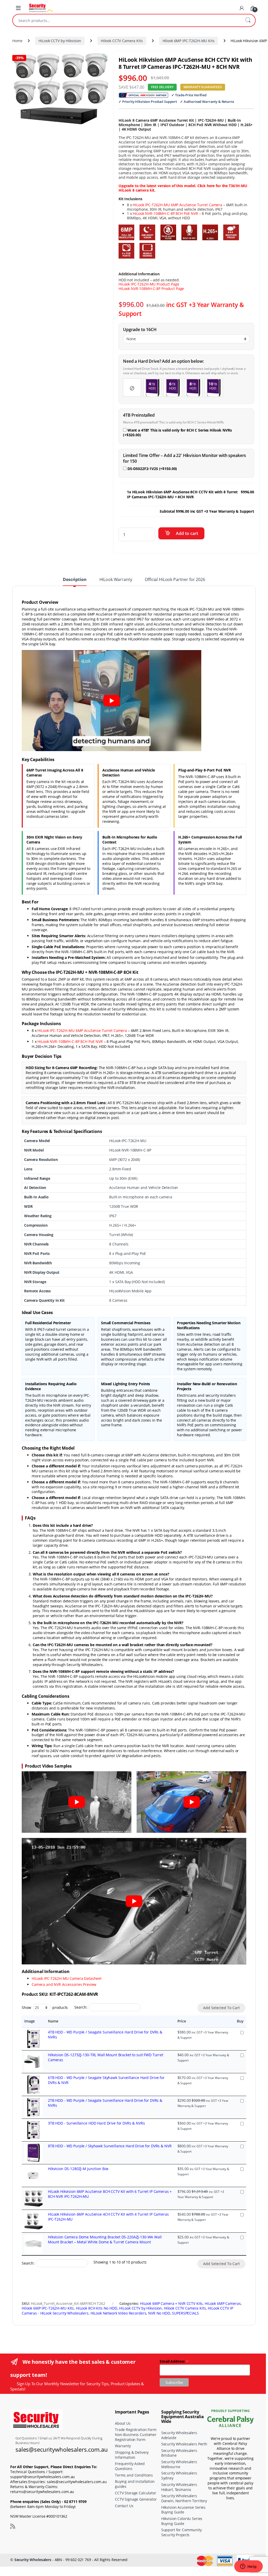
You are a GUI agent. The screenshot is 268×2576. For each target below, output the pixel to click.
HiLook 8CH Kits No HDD (97, 2308)
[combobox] (127, 20)
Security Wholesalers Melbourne (179, 2464)
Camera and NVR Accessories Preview (64, 1984)
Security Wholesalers (33, 2560)
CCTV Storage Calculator (136, 2493)
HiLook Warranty (116, 580)
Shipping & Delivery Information (132, 2455)
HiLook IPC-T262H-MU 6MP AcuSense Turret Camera (177, 205)
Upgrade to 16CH (140, 330)
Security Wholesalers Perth (184, 2444)
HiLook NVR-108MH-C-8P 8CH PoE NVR (165, 213)
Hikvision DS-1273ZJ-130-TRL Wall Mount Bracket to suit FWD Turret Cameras (106, 2057)
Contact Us (124, 2506)
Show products (45, 2007)
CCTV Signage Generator (136, 2499)
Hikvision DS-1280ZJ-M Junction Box (78, 2169)
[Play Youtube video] (111, 701)
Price (182, 2021)
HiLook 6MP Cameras (223, 2303)
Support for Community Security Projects (182, 2533)
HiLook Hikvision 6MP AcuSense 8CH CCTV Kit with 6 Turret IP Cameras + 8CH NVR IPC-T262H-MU (110, 2194)
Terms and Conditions (134, 2475)
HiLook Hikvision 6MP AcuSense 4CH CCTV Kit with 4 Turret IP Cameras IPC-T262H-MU (108, 2217)
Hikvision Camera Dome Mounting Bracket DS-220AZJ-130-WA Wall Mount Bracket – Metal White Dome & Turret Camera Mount (105, 2239)
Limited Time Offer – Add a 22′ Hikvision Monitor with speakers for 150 (185, 458)
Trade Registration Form (136, 2430)
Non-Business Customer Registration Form (136, 2437)
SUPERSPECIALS (185, 2313)
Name (53, 2021)
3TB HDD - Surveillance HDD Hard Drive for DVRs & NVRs (96, 2123)
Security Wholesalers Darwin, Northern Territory (184, 2498)
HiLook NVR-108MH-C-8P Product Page (151, 289)
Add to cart (187, 533)
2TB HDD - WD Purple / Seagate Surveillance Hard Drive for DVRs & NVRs (105, 2103)
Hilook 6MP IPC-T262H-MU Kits (189, 41)
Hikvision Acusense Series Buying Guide (183, 2510)
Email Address (174, 2361)
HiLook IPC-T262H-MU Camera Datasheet (67, 1978)
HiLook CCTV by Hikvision (60, 41)
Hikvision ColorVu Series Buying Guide (182, 2521)
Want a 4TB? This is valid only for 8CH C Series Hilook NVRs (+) (177, 433)
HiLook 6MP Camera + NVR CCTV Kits (171, 2303)
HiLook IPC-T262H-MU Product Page (149, 284)
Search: (81, 2007)
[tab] (75, 582)
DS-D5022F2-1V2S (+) (152, 469)
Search (248, 20)
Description (75, 580)
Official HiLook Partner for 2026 (175, 580)
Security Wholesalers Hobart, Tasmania (179, 2487)
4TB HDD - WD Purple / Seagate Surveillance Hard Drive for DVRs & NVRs (105, 2035)
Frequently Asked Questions (130, 2466)
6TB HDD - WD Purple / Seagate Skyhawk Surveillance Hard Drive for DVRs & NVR (106, 2080)
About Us (123, 2423)
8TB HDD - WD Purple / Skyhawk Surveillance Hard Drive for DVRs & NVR (110, 2146)
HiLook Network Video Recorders (118, 2313)
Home (17, 41)
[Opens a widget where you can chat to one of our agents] (248, 2567)
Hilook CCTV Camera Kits (122, 41)
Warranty (123, 2446)
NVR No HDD (159, 2313)
